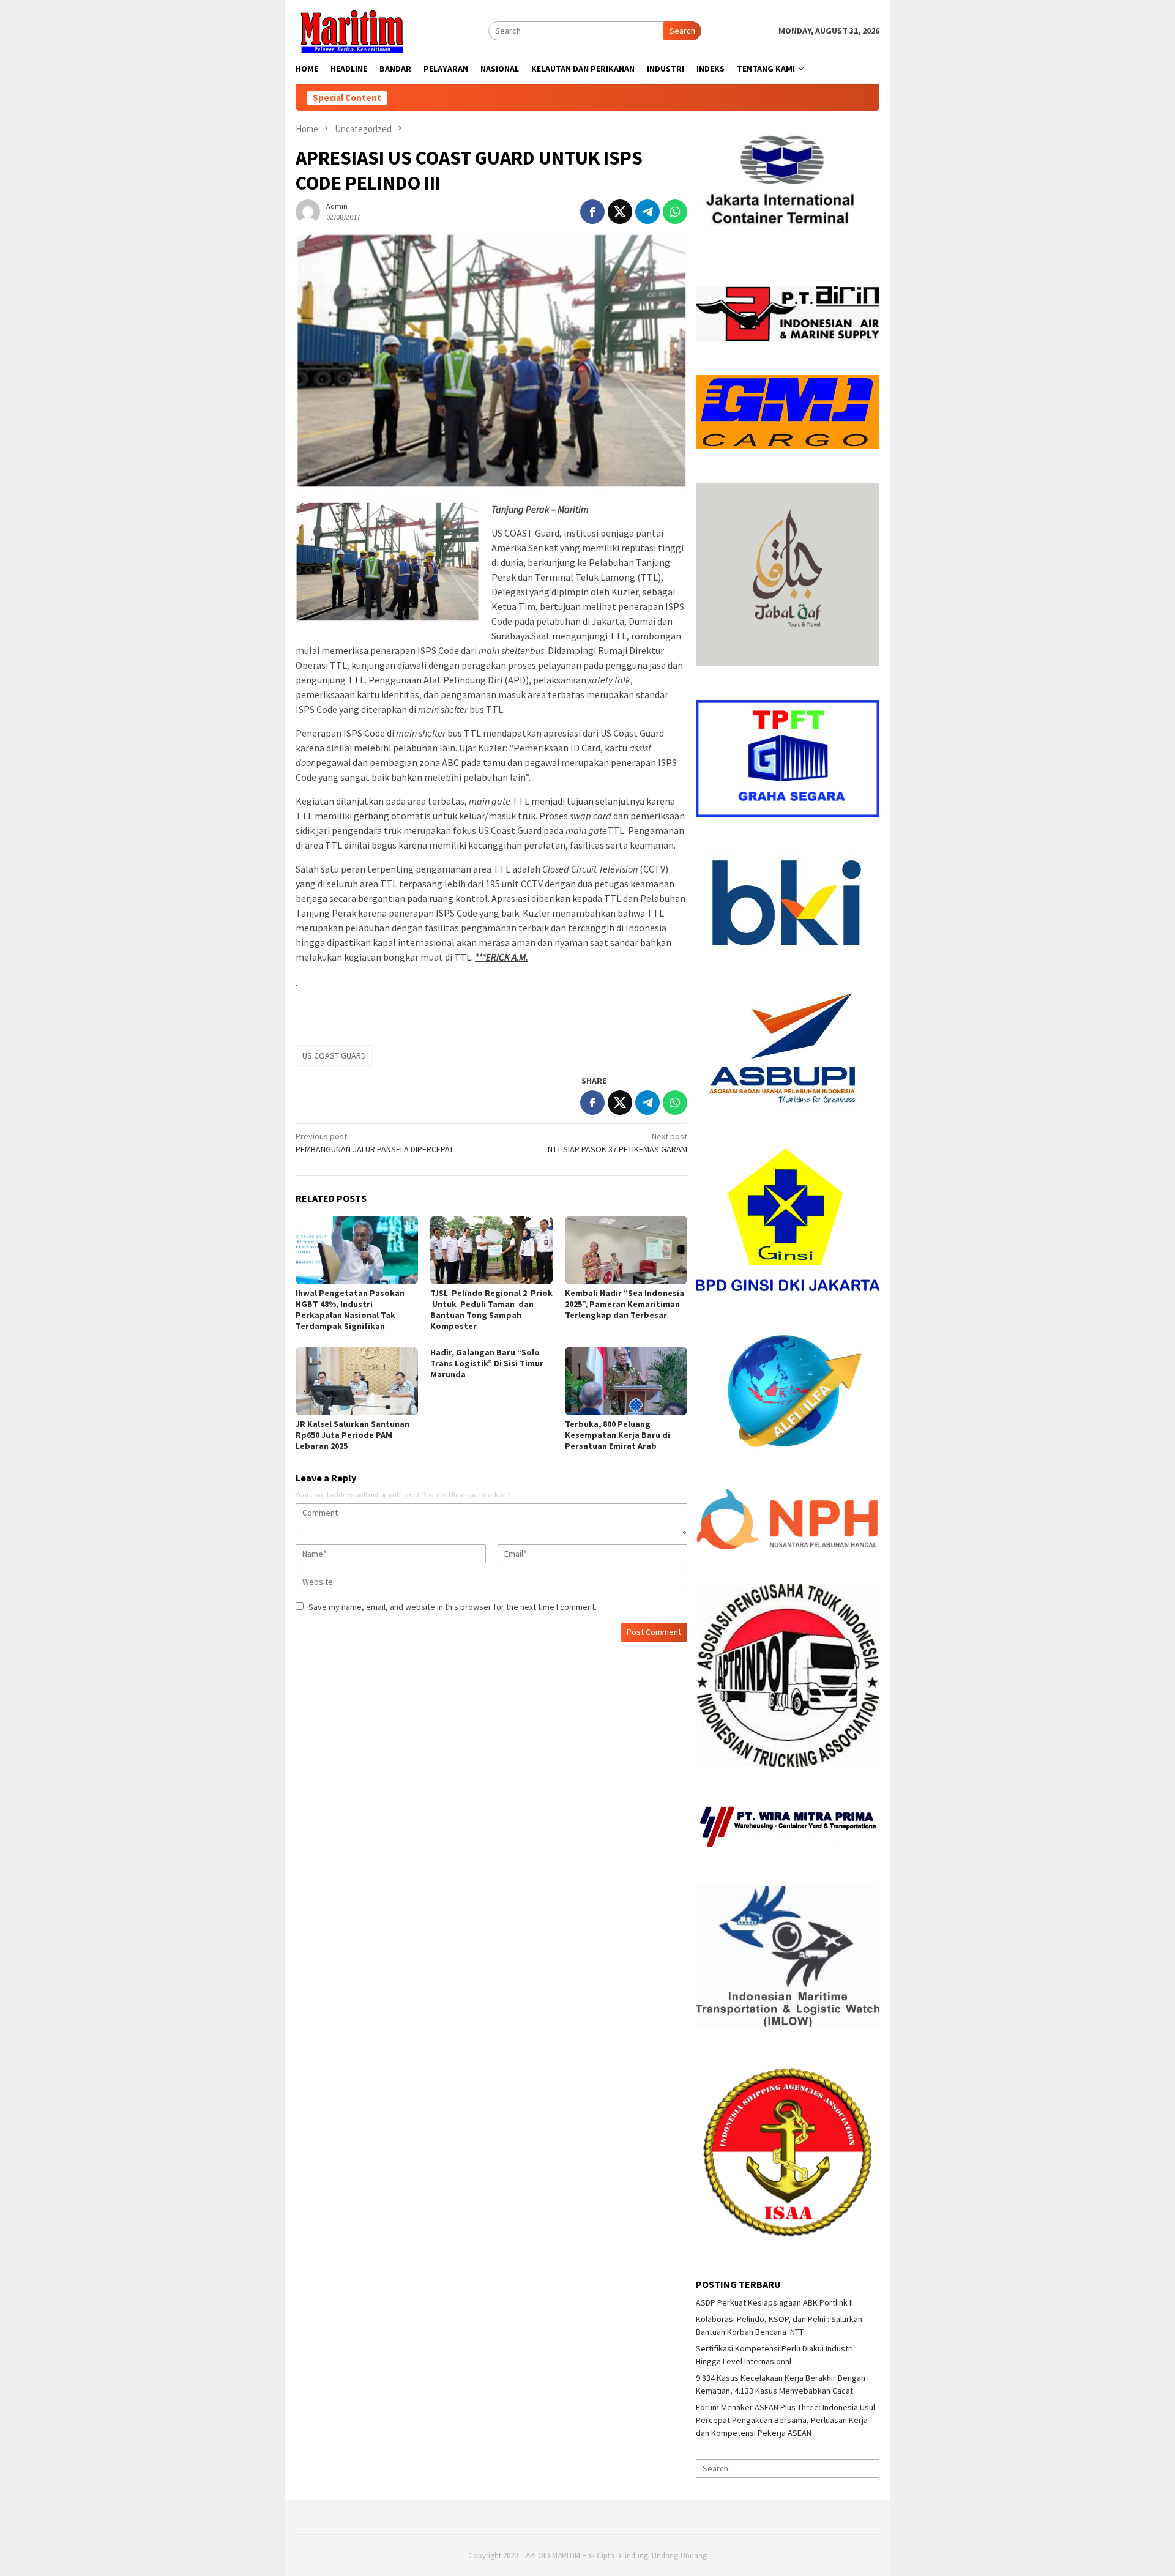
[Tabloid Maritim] (351, 30)
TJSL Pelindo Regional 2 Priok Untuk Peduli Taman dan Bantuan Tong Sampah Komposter (491, 1309)
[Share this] (592, 212)
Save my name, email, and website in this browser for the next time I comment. (453, 1607)
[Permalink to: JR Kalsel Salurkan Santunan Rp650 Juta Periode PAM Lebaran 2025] (357, 1381)
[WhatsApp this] (675, 212)
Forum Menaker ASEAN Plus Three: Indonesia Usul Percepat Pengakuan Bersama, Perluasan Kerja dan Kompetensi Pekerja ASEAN (785, 2420)
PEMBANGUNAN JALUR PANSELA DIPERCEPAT (375, 1143)
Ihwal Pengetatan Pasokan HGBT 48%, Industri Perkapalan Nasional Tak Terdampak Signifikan (350, 1309)
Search (682, 31)
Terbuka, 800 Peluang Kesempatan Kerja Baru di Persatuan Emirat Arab (617, 1435)
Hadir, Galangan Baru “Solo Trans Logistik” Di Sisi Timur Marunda (487, 1363)
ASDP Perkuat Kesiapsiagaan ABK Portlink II (774, 2302)
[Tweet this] (620, 212)
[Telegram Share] (647, 212)
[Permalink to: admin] (308, 210)
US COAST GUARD (334, 1055)
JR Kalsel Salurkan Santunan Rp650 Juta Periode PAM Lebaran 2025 (352, 1435)
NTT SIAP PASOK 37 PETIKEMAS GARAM (617, 1143)
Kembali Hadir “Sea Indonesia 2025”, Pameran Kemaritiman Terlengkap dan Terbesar (625, 1304)
